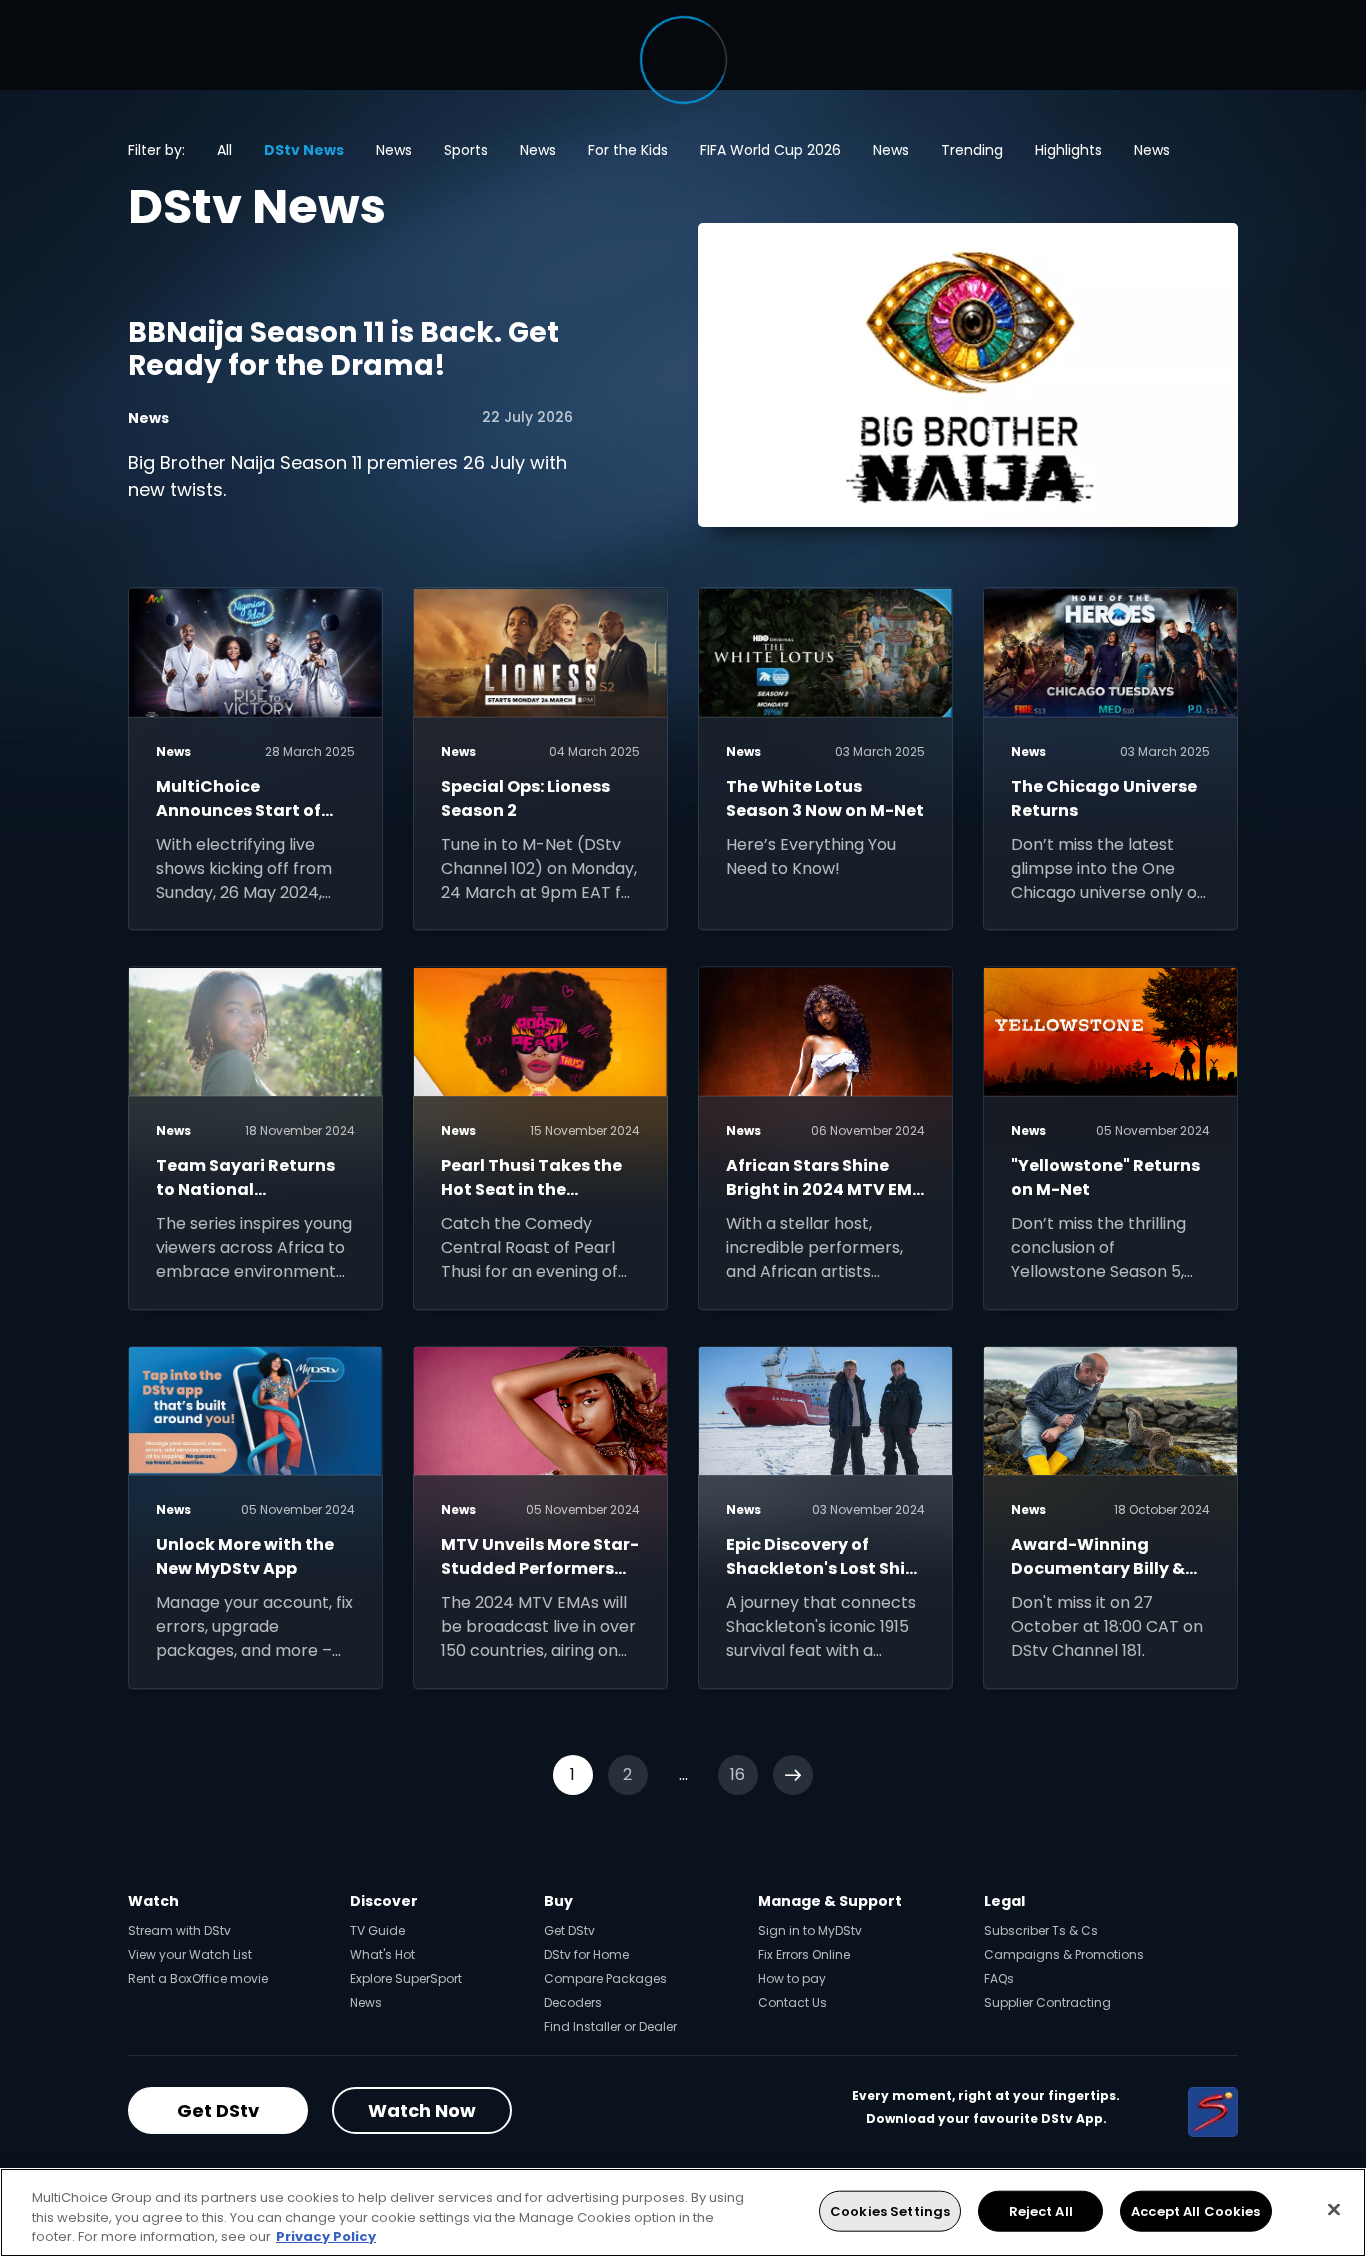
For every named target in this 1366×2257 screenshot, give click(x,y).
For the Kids (628, 150)
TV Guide (377, 1930)
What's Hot (382, 1954)
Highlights (1068, 150)
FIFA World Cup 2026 (770, 150)
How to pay (792, 1978)
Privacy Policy (326, 2236)
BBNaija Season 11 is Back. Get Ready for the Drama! (343, 349)
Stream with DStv (179, 1930)
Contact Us (792, 2002)
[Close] (1334, 2209)
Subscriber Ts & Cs (1041, 1930)
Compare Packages (605, 1978)
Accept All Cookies (1195, 2210)
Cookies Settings (890, 2210)
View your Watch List (190, 1954)
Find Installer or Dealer (610, 2026)
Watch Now (422, 2110)
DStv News (304, 150)
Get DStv (569, 1930)
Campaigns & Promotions (1064, 1954)
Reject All (1041, 2210)
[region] (683, 2212)
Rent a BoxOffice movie (198, 1978)
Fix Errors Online (804, 1954)
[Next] (793, 1775)
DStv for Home (586, 1954)
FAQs (999, 1978)
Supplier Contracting (1047, 2002)
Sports (466, 150)
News (394, 150)
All (224, 150)
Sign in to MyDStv (810, 1930)
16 (737, 1774)
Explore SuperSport (406, 1978)
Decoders (573, 2002)
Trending (972, 150)
